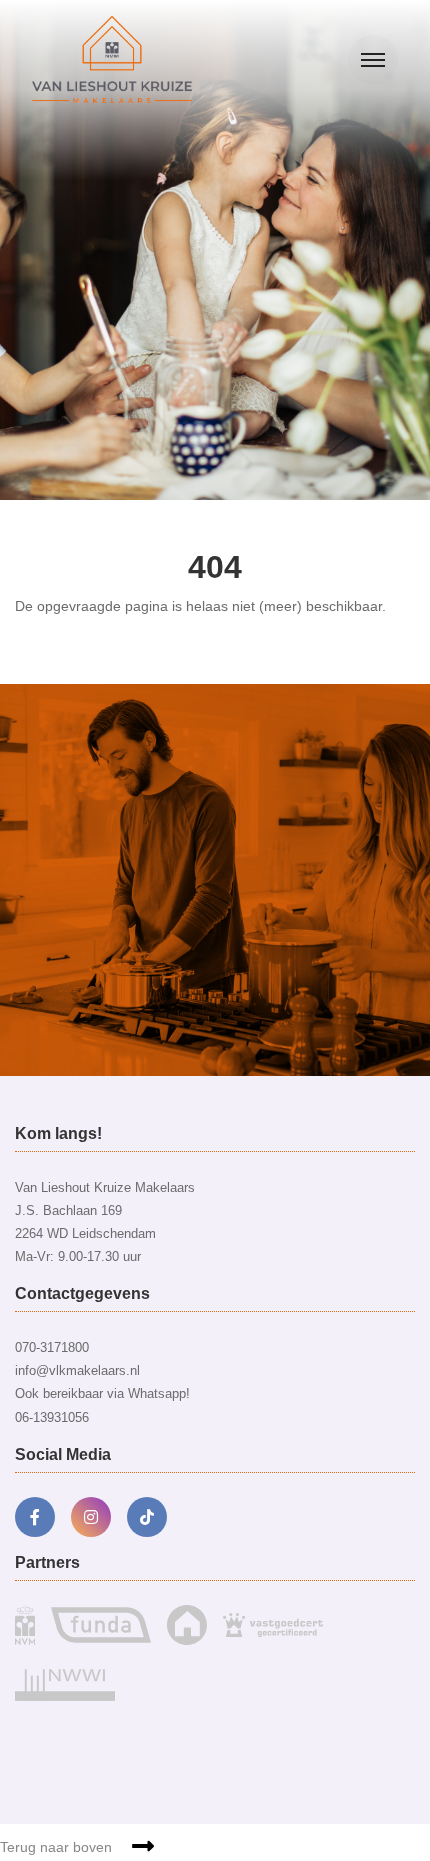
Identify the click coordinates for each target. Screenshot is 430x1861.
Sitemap (227, 1774)
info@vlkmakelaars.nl (77, 1370)
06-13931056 (52, 1417)
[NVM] (25, 1623)
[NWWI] (65, 1679)
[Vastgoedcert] (273, 1623)
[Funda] (101, 1623)
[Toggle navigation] (373, 60)
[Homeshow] (187, 1623)
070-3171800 (52, 1347)
